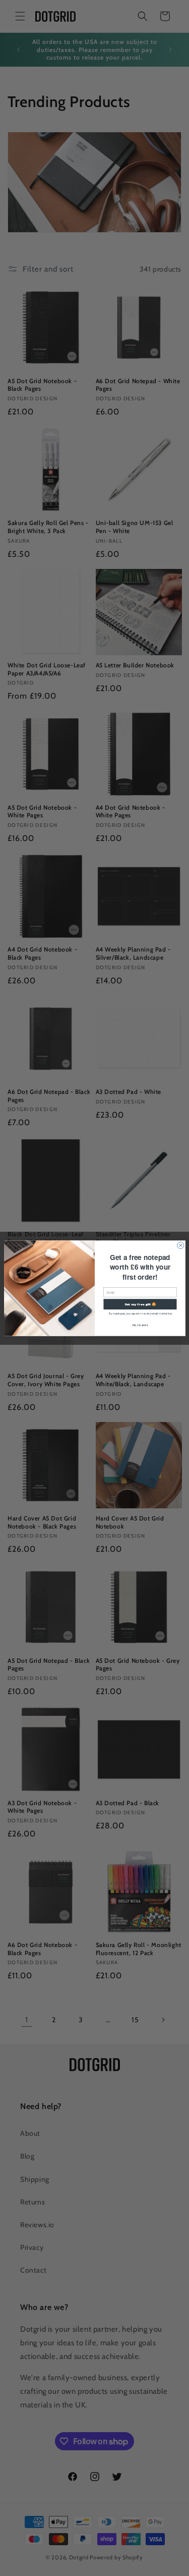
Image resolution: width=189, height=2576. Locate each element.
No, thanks (140, 1324)
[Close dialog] (180, 1245)
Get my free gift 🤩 (140, 1304)
